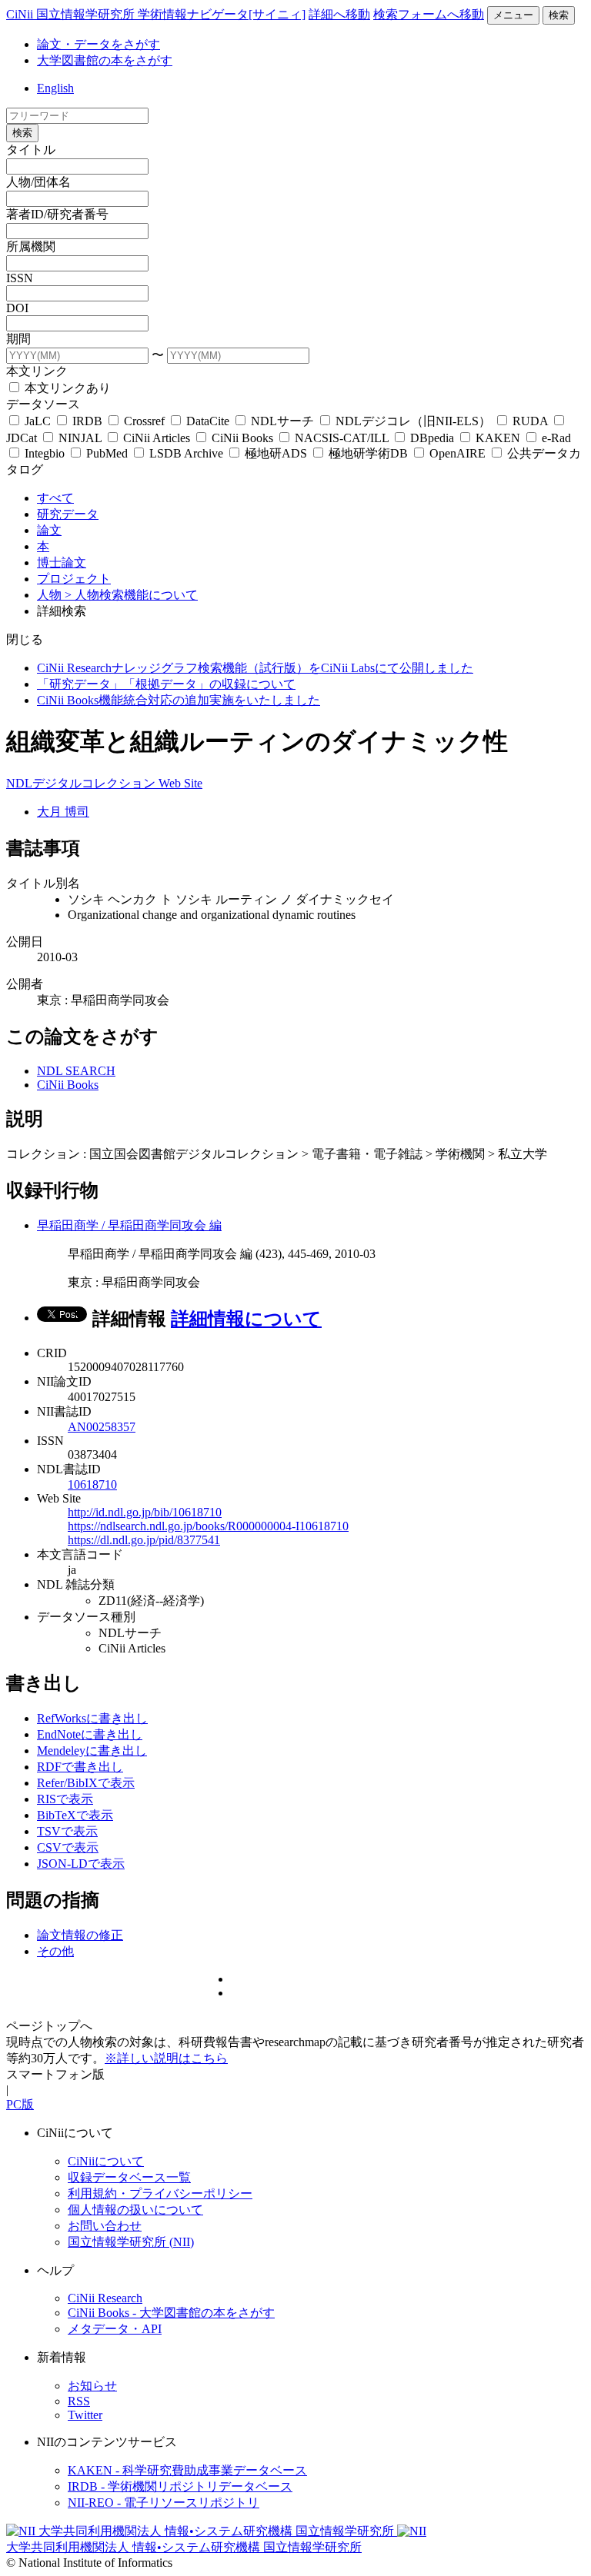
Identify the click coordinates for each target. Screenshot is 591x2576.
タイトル (31, 150)
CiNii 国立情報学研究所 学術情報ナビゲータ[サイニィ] (156, 14)
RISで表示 (65, 1799)
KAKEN (498, 438)
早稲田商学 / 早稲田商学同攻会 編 (129, 1225)
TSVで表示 (67, 1831)
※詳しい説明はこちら (166, 2058)
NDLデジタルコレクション (82, 783)
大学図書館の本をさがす (105, 60)
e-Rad (555, 438)
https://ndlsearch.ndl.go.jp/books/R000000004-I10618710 (208, 1526)
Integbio (45, 453)
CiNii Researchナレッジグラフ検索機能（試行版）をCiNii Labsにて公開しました (255, 668)
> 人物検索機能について (131, 595)
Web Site (180, 783)
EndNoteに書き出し (90, 1734)
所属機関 (31, 246)
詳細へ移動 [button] (339, 14)
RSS (79, 2401)
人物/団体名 (38, 182)
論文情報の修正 (80, 1935)
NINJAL (80, 438)
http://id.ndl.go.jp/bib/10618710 (145, 1512)
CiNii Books (242, 438)
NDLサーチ (282, 421)
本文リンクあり (66, 388)
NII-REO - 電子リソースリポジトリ (164, 2503)
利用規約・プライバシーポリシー (160, 2193)
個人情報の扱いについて (135, 2210)
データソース (43, 404)
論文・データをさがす (98, 44)
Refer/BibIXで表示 (86, 1783)
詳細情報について (246, 1319)
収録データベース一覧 (129, 2177)
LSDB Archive (186, 453)
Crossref (144, 421)
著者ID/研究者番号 (57, 214)
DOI (17, 308)
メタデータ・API (115, 2329)
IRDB (87, 421)
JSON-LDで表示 (81, 1864)
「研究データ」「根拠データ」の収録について (166, 684)
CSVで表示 (68, 1847)
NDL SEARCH (76, 1071)
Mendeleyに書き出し (92, 1751)
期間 (18, 339)
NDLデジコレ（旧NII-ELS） (413, 421)
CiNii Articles (157, 438)
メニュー (513, 15)
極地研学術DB (368, 453)
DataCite (208, 421)
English (55, 88)
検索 (559, 15)
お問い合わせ (105, 2226)
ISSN (20, 278)
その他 (55, 1951)
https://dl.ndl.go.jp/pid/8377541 (144, 1540)
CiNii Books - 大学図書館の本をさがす (171, 2313)
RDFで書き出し (80, 1767)
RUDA (530, 421)
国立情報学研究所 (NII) (131, 2242)
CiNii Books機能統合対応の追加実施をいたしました (179, 700)
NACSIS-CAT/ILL (342, 438)
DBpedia (432, 438)
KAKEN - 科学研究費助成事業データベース (187, 2470)
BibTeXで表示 (75, 1815)
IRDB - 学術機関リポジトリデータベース (180, 2486)
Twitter (85, 2415)
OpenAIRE (457, 453)
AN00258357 (102, 1427)
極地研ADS (276, 453)
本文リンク (37, 371)
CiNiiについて (106, 2161)
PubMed (107, 453)
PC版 (20, 2104)
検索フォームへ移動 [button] (429, 14)
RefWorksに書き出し (92, 1718)
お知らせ (92, 2386)
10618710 (92, 1484)
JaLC (38, 421)
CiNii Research (105, 2298)
